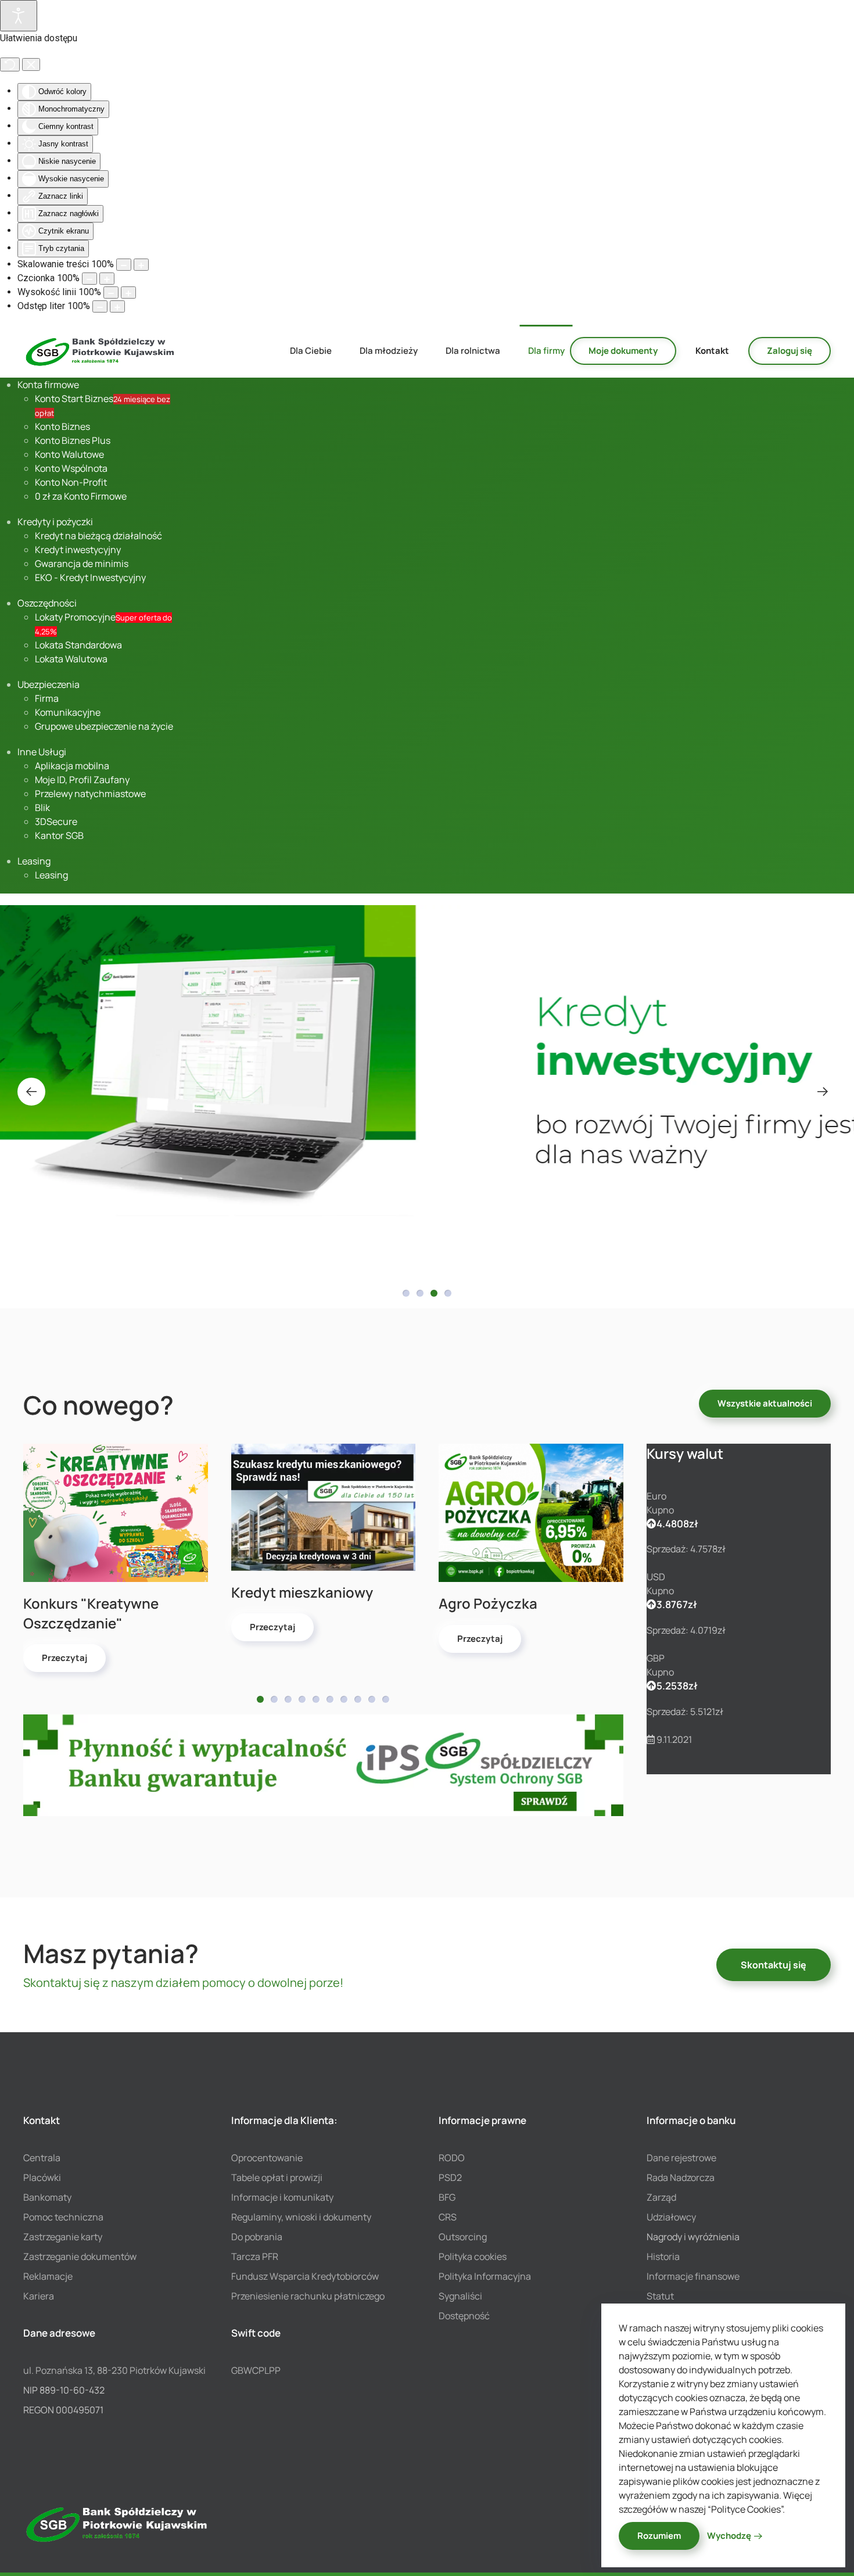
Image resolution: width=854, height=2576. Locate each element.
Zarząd (661, 2197)
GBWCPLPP (256, 2370)
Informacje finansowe (693, 2276)
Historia (663, 2256)
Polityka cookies (473, 2256)
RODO (452, 2158)
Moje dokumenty (623, 351)
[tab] (406, 1293)
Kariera (39, 2296)
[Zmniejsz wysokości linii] (111, 293)
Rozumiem (659, 2536)
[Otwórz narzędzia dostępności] (19, 16)
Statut (660, 2296)
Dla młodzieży (389, 351)
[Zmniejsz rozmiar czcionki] (89, 279)
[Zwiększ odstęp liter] (117, 306)
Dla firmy (546, 351)
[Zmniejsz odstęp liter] (100, 306)
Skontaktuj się (774, 1965)
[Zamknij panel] (31, 64)
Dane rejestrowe (681, 2158)
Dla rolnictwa (473, 351)
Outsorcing (463, 2237)
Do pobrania (257, 2237)
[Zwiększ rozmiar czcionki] (107, 279)
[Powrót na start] (101, 351)
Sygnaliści (460, 2296)
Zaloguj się (790, 351)
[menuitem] (48, 385)
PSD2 (450, 2177)
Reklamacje (48, 2276)
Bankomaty (47, 2197)
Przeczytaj (64, 1658)
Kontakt (712, 351)
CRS (448, 2217)
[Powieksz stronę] (141, 265)
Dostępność (464, 2316)
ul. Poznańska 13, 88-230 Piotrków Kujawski (114, 2370)
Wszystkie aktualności (765, 1403)
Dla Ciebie (311, 351)
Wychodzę (729, 2536)
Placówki (42, 2177)
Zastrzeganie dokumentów (80, 2256)
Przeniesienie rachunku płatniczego (308, 2296)
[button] (31, 1092)
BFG (447, 2197)
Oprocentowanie (267, 2158)
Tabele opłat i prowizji (277, 2177)
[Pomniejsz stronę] (124, 265)
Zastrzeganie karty (63, 2237)
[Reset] (10, 64)
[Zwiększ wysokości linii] (128, 293)
